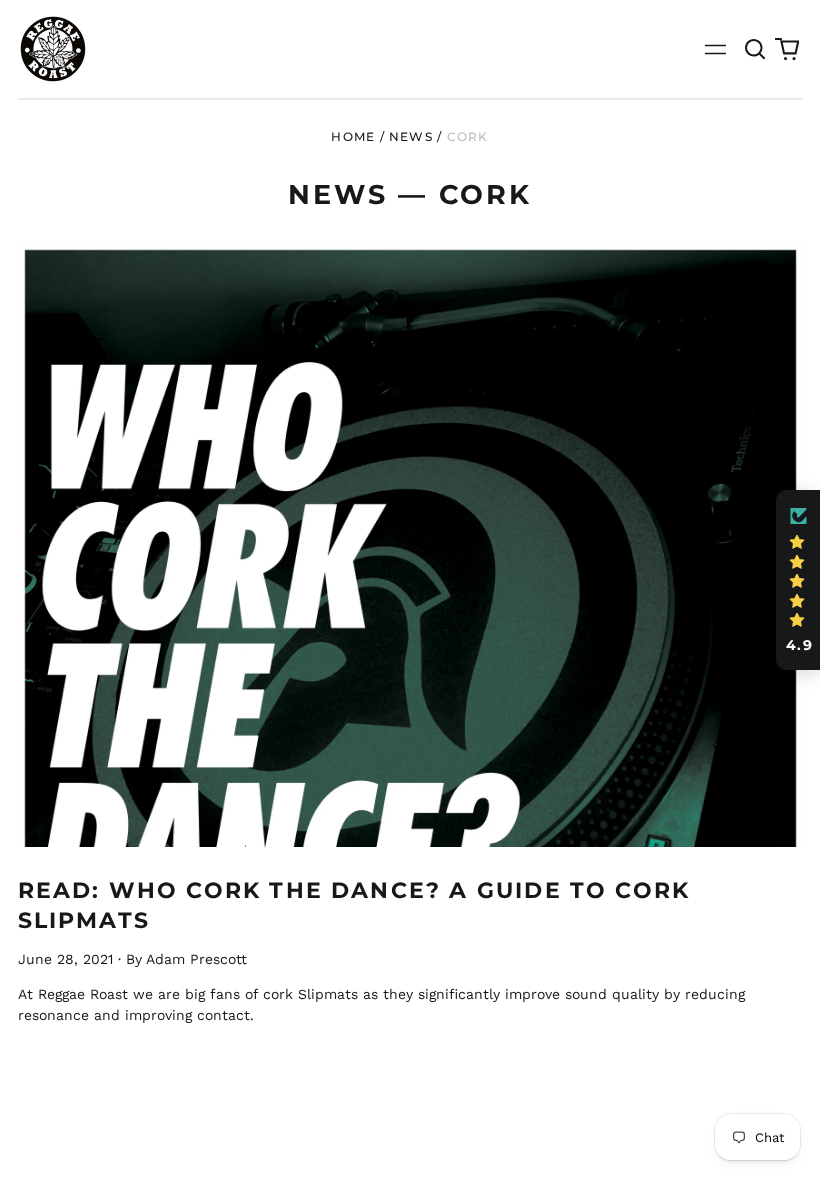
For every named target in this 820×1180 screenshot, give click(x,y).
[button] (756, 49)
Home (353, 136)
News (411, 136)
